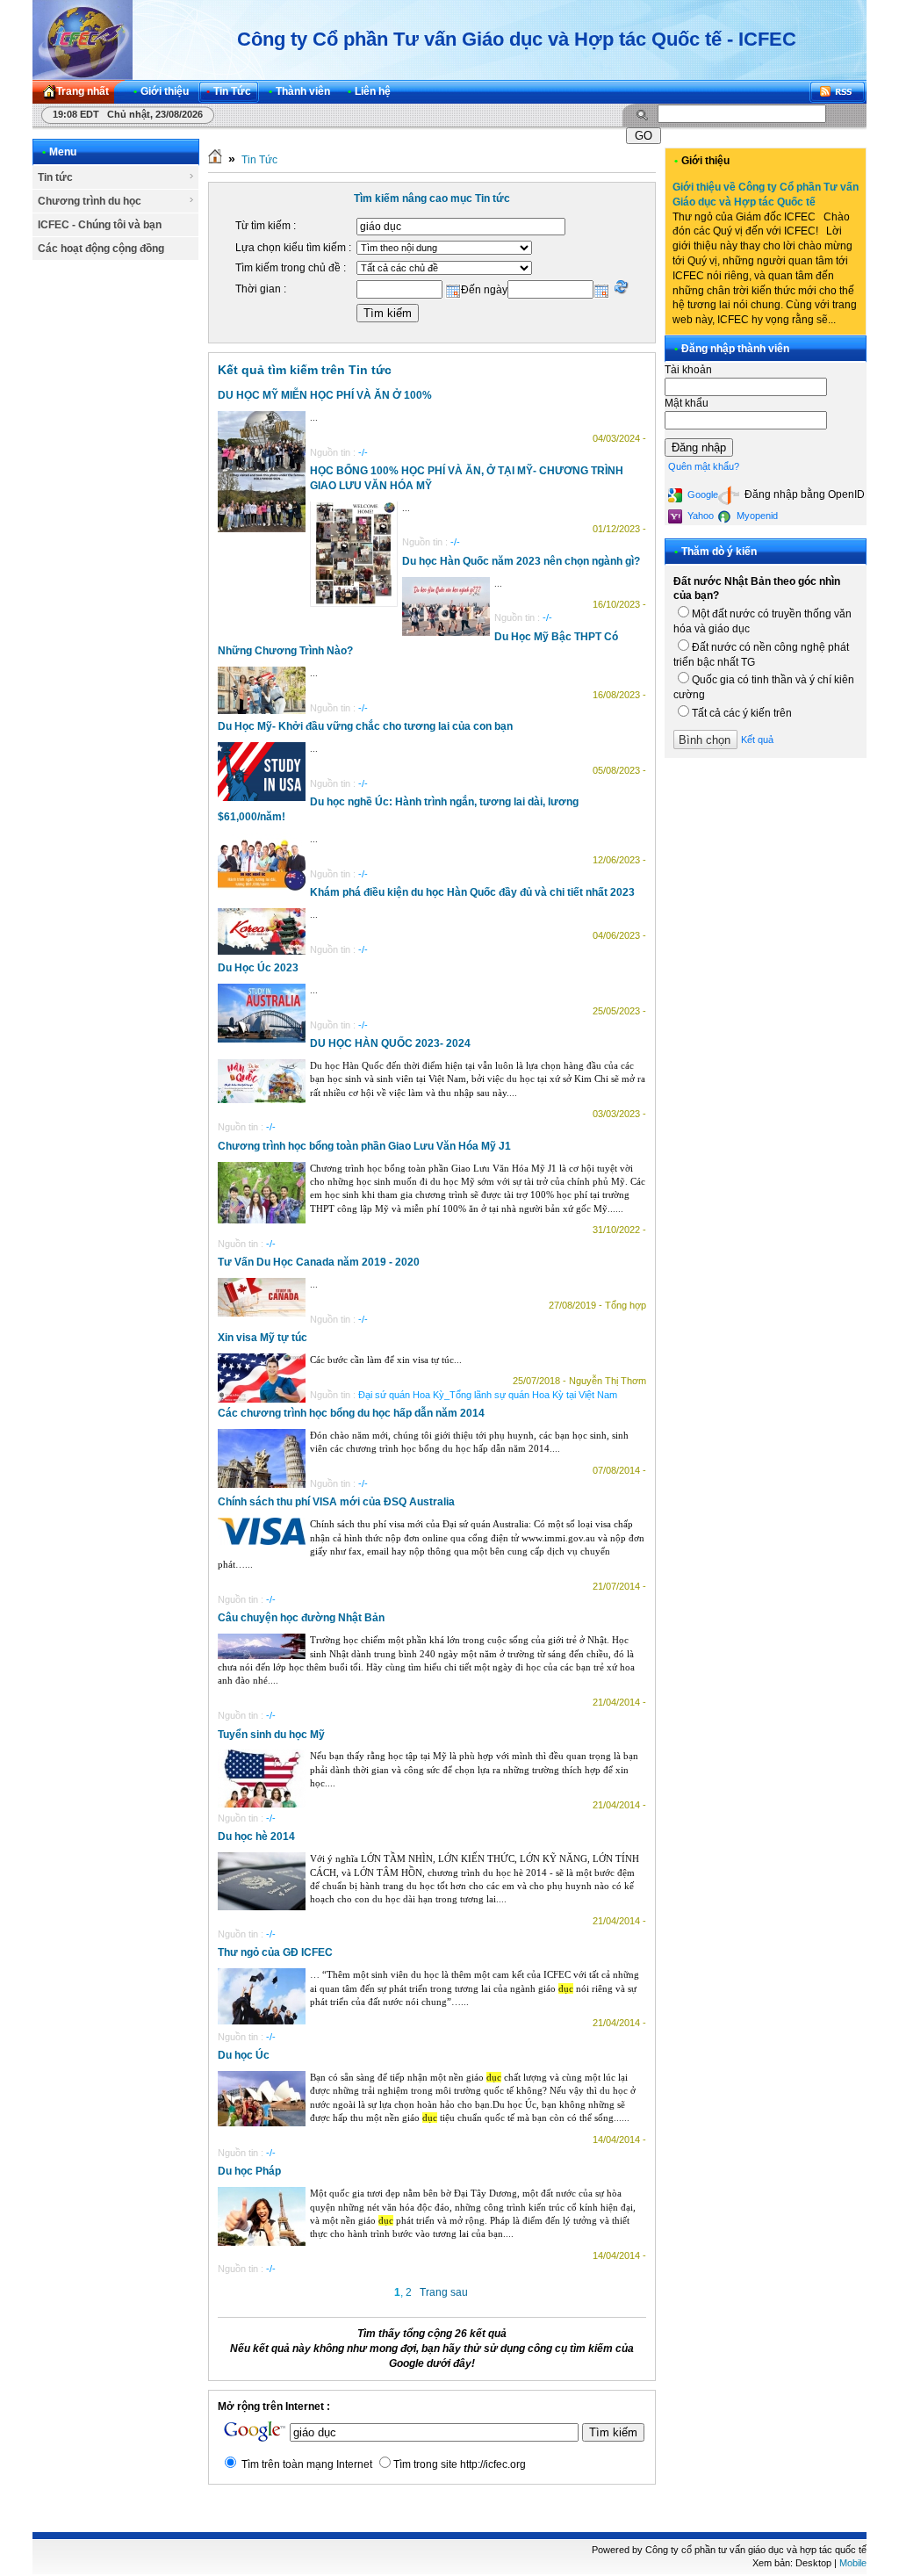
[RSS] (838, 92)
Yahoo (699, 516)
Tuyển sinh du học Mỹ (271, 1735)
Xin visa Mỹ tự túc (263, 1338)
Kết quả (757, 740)
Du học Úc (244, 2055)
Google (701, 494)
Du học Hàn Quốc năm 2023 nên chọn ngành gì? (521, 561)
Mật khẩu (687, 403)
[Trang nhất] (215, 160)
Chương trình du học (90, 201)
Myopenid (756, 516)
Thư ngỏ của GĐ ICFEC (275, 1952)
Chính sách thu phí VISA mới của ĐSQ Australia (336, 1502)
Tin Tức (259, 160)
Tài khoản (688, 370)
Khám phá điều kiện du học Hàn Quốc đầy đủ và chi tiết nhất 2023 (472, 892)
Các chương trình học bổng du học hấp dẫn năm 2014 (351, 1413)
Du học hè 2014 (256, 1836)
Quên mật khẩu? (704, 466)
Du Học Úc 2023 (258, 968)
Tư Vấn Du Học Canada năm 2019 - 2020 (319, 1262)
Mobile (853, 2563)
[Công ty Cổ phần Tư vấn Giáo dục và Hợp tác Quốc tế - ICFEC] (83, 40)
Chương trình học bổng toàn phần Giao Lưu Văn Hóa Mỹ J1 (364, 1146)
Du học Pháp (249, 2171)
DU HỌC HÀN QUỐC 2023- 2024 (390, 1043)
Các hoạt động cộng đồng (101, 249)
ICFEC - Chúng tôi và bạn (100, 225)
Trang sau (444, 2292)
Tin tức (55, 177)
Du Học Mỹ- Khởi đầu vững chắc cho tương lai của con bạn (365, 726)
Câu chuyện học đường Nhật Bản (301, 1618)
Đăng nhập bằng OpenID (803, 494)
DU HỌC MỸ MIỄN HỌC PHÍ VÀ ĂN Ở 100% (325, 395)
